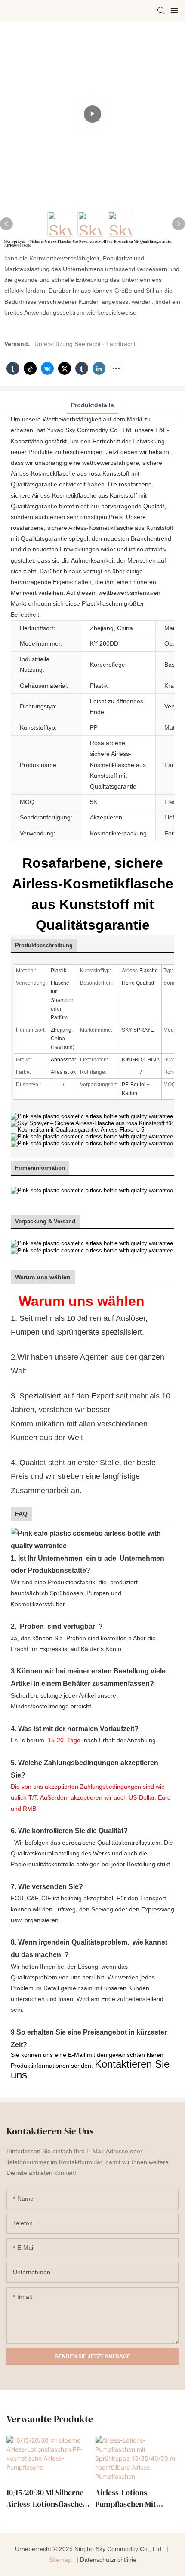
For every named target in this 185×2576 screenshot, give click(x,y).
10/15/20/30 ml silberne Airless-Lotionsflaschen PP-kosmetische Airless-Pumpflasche (47, 2498)
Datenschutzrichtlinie (108, 2560)
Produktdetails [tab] (92, 405)
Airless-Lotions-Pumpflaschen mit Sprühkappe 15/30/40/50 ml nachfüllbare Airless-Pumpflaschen (136, 2498)
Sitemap (61, 2560)
